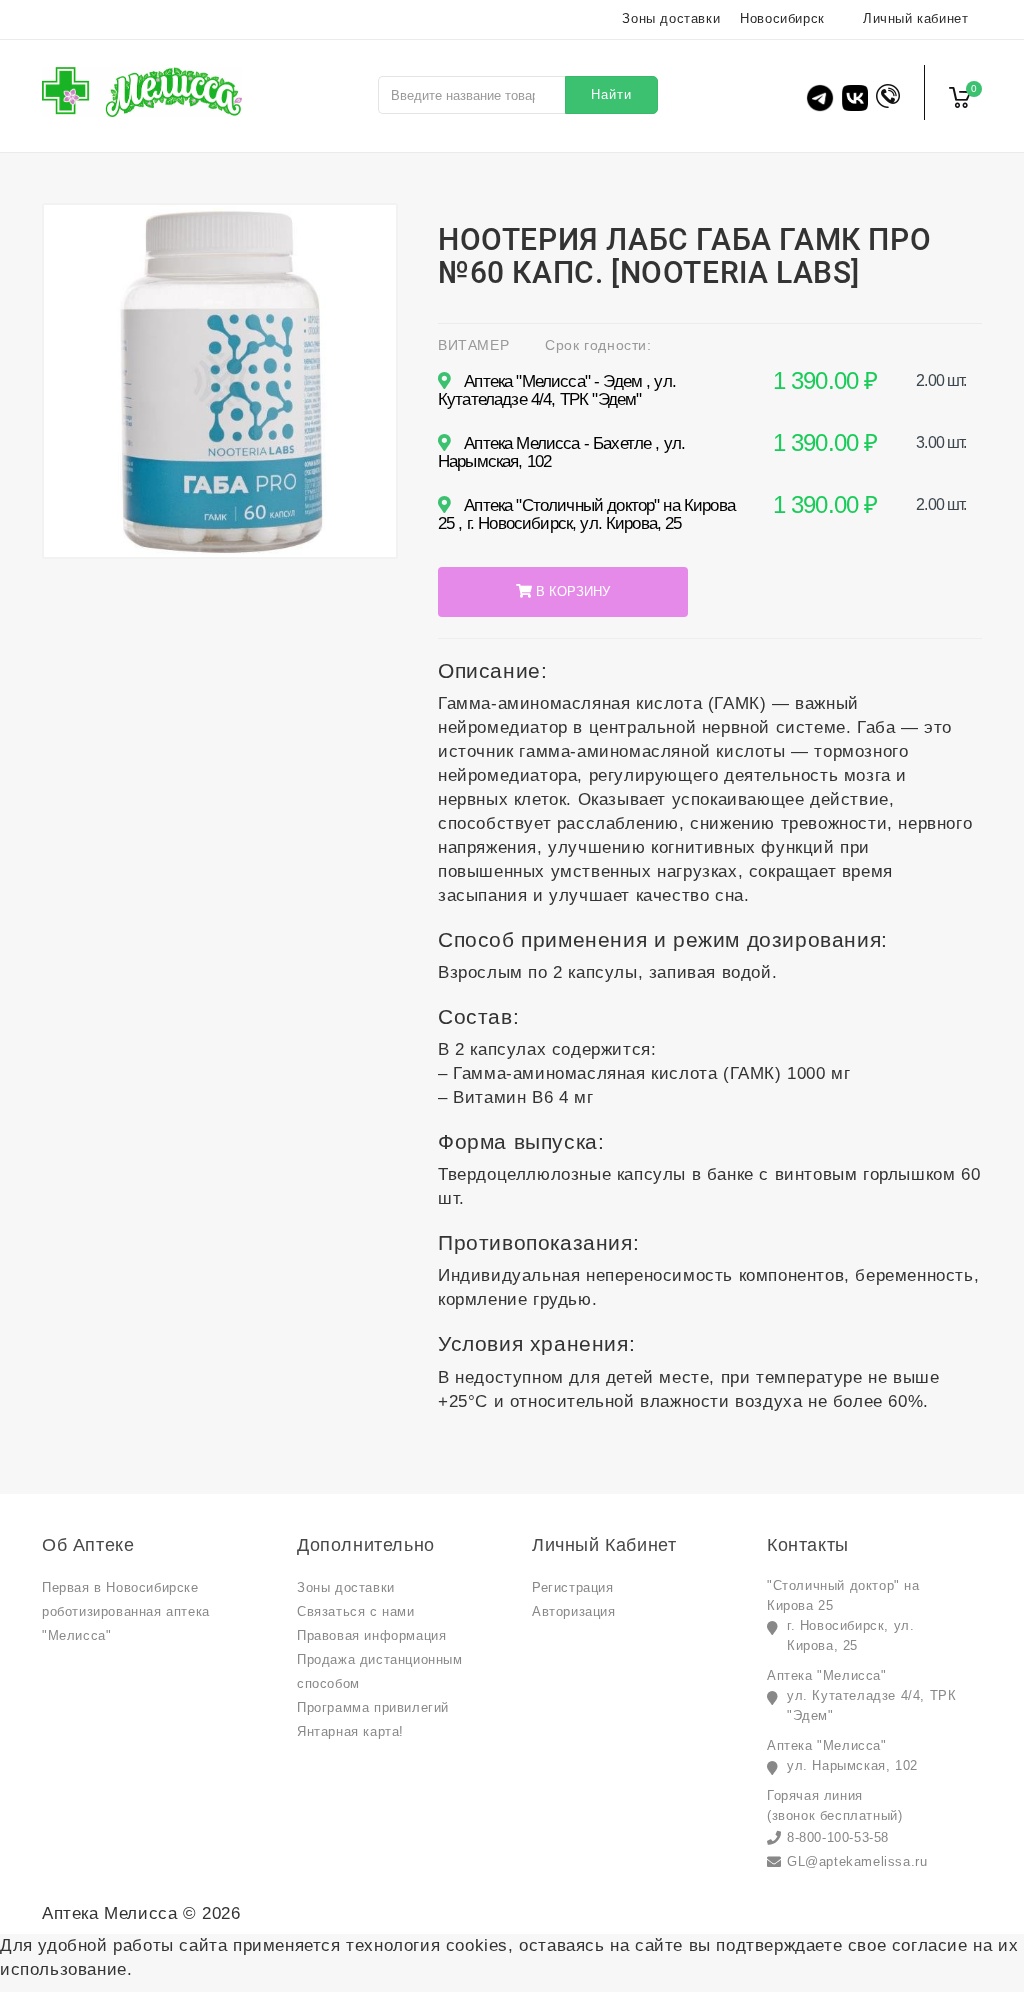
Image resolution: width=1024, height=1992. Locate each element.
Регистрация (573, 1587)
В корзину (571, 591)
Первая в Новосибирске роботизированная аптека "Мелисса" (126, 1611)
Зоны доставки (671, 18)
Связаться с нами (356, 1611)
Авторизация (574, 1611)
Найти (611, 94)
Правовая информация (371, 1635)
